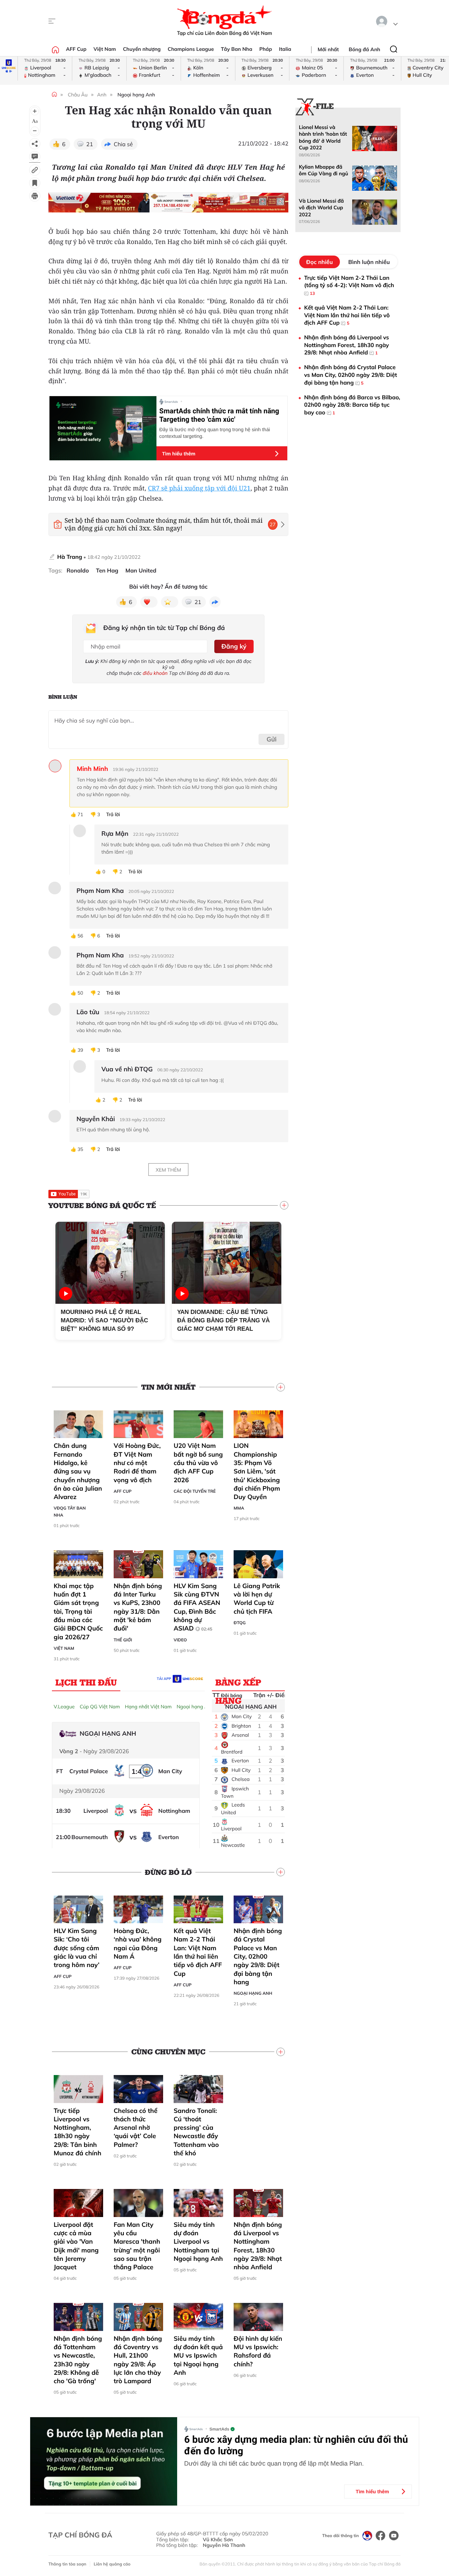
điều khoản (155, 673)
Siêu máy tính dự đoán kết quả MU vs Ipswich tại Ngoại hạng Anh (198, 2355)
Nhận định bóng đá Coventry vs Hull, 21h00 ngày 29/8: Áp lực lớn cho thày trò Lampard (138, 2360)
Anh (102, 95)
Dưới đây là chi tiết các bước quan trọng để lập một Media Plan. (274, 2463)
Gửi (272, 739)
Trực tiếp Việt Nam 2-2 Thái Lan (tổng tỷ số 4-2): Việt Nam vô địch (349, 285)
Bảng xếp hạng (238, 1684)
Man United (141, 571)
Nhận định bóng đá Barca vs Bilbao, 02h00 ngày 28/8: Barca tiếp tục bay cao (352, 405)
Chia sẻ (123, 144)
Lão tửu (88, 1012)
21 (90, 144)
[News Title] (35, 183)
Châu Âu (78, 95)
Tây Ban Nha (237, 49)
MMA (239, 1508)
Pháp (266, 49)
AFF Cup (76, 49)
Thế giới (123, 1640)
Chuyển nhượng (142, 49)
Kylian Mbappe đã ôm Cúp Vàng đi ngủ (323, 170)
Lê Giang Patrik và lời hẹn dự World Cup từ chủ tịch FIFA (257, 1599)
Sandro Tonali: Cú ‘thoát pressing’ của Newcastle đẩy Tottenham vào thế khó (196, 2132)
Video (180, 1640)
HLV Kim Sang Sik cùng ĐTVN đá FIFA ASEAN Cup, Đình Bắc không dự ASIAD (197, 1607)
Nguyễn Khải (96, 1119)
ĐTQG (240, 1623)
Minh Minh (92, 769)
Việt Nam (105, 49)
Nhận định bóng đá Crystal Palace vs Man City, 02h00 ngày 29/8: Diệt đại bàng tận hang (258, 1956)
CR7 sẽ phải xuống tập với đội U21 (199, 488)
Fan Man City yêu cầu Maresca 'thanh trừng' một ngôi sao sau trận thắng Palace (137, 2246)
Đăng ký (234, 646)
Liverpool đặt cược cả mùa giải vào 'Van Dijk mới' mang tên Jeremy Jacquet (76, 2246)
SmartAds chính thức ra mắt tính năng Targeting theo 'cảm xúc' (219, 415)
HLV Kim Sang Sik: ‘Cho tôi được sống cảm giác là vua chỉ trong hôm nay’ (76, 1948)
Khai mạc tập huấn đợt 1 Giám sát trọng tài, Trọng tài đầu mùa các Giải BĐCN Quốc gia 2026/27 (78, 1611)
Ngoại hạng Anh (136, 95)
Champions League (191, 49)
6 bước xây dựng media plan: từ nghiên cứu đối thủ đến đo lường (296, 2445)
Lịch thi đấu (86, 1682)
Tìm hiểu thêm (179, 454)
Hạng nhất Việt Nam (148, 1707)
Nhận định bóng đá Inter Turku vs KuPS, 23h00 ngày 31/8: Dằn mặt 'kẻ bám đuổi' (138, 1607)
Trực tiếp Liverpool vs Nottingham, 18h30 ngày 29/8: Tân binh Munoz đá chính (78, 2132)
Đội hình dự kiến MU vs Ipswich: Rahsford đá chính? (258, 2351)
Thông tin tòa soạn (67, 2564)
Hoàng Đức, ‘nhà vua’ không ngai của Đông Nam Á (138, 1944)
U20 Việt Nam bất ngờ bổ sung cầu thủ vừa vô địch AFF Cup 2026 (198, 1463)
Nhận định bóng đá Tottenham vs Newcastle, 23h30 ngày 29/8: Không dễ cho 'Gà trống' (78, 2360)
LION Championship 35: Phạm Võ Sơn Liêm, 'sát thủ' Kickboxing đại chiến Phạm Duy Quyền (257, 1471)
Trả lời (113, 815)
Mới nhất (328, 49)
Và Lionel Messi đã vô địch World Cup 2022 (321, 208)
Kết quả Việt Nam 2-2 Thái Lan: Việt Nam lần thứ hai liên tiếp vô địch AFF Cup (198, 1952)
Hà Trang (70, 557)
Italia (285, 49)
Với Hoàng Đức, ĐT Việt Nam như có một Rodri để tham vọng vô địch (137, 1463)
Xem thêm (168, 1170)
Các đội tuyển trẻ (195, 1491)
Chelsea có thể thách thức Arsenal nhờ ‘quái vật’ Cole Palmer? (136, 2128)
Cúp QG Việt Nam (100, 1707)
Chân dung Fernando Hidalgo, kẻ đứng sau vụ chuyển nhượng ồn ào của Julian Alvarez (78, 1471)
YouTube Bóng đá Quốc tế (102, 1205)
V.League (64, 1707)
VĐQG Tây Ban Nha (70, 1511)
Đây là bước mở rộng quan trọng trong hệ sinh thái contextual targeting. (215, 433)
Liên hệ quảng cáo (112, 2564)
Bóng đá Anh (364, 49)
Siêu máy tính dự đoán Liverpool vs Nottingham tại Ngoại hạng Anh (198, 2242)
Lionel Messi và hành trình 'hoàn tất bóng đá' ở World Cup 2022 (323, 137)
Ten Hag (107, 571)
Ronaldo (78, 571)
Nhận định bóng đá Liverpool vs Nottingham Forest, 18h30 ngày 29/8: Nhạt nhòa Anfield (258, 2246)
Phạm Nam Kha (100, 891)
